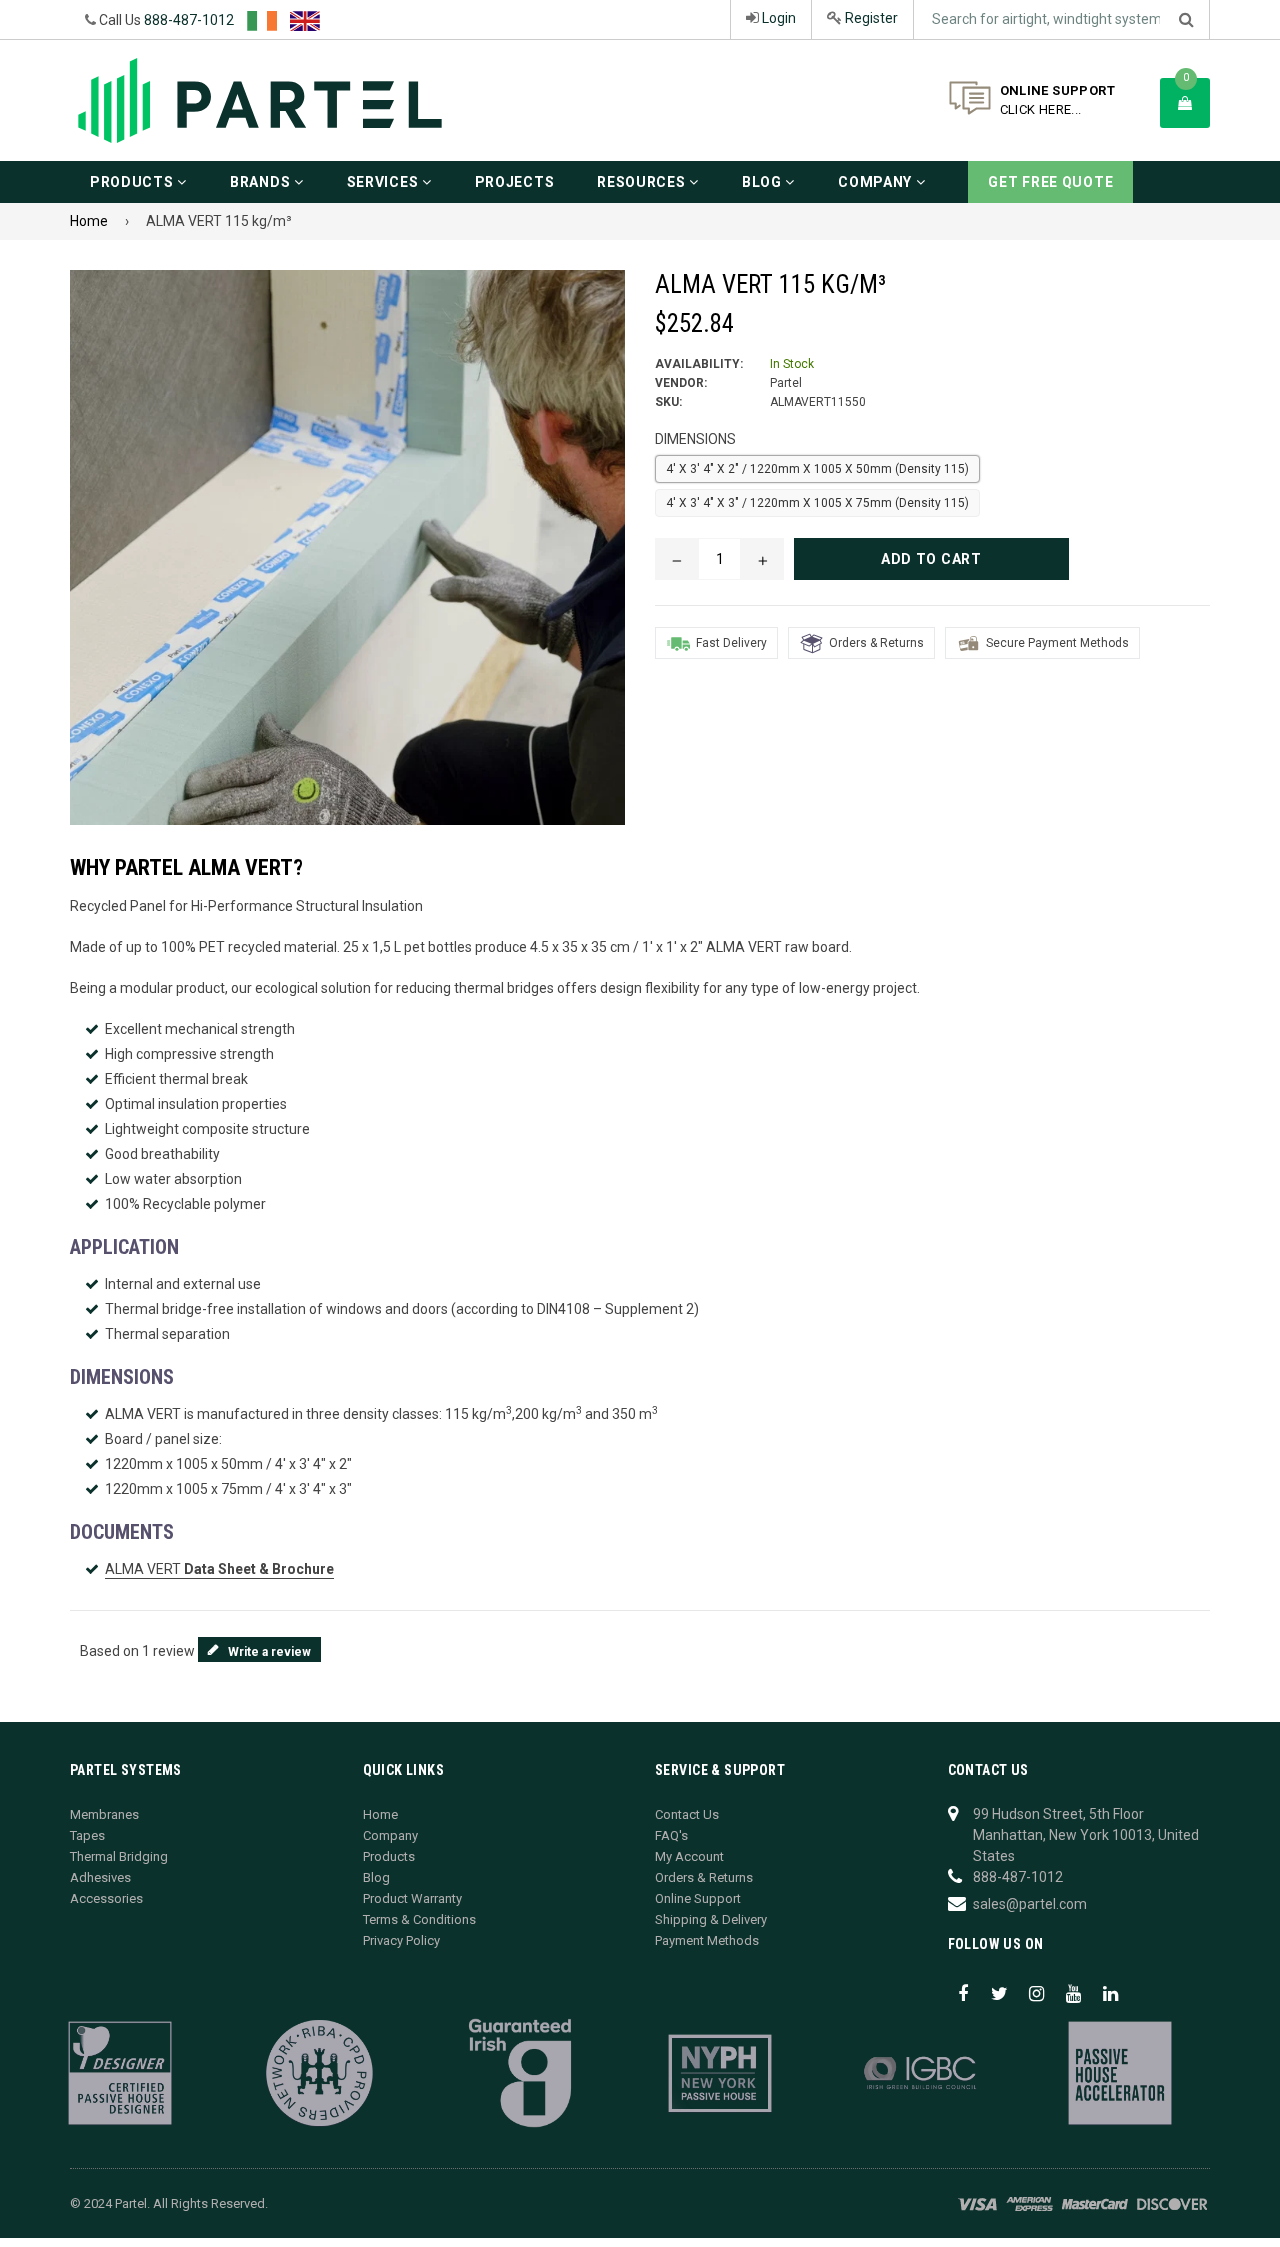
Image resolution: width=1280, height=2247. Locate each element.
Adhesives (100, 1877)
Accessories (106, 1898)
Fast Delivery (731, 643)
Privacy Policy (401, 1940)
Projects (515, 182)
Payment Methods (707, 1940)
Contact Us (687, 1814)
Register (870, 18)
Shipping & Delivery (711, 1919)
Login (777, 18)
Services (384, 182)
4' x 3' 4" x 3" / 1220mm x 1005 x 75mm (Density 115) (817, 503)
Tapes (87, 1835)
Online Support (698, 1898)
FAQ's (671, 1835)
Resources (643, 182)
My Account (689, 1856)
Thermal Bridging (119, 1856)
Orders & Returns (876, 643)
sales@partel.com (1030, 1904)
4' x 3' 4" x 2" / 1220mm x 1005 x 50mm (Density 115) (817, 469)
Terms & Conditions (419, 1919)
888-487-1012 (189, 20)
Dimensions (695, 439)
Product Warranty (412, 1898)
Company (877, 182)
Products (133, 182)
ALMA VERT (219, 1569)
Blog (764, 182)
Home (89, 221)
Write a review (269, 1652)
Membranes (104, 1814)
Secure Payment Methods (1057, 643)
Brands (262, 182)
